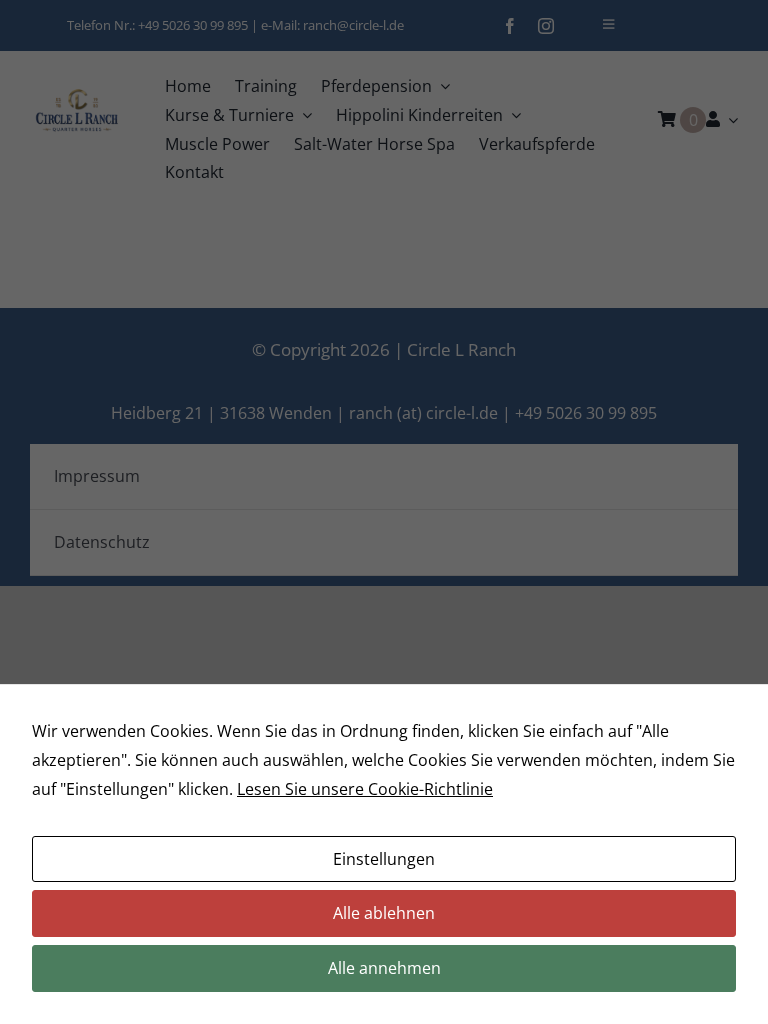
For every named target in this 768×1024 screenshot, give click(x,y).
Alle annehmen (384, 968)
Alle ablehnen (384, 913)
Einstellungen (384, 859)
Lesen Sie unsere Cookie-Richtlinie (365, 789)
